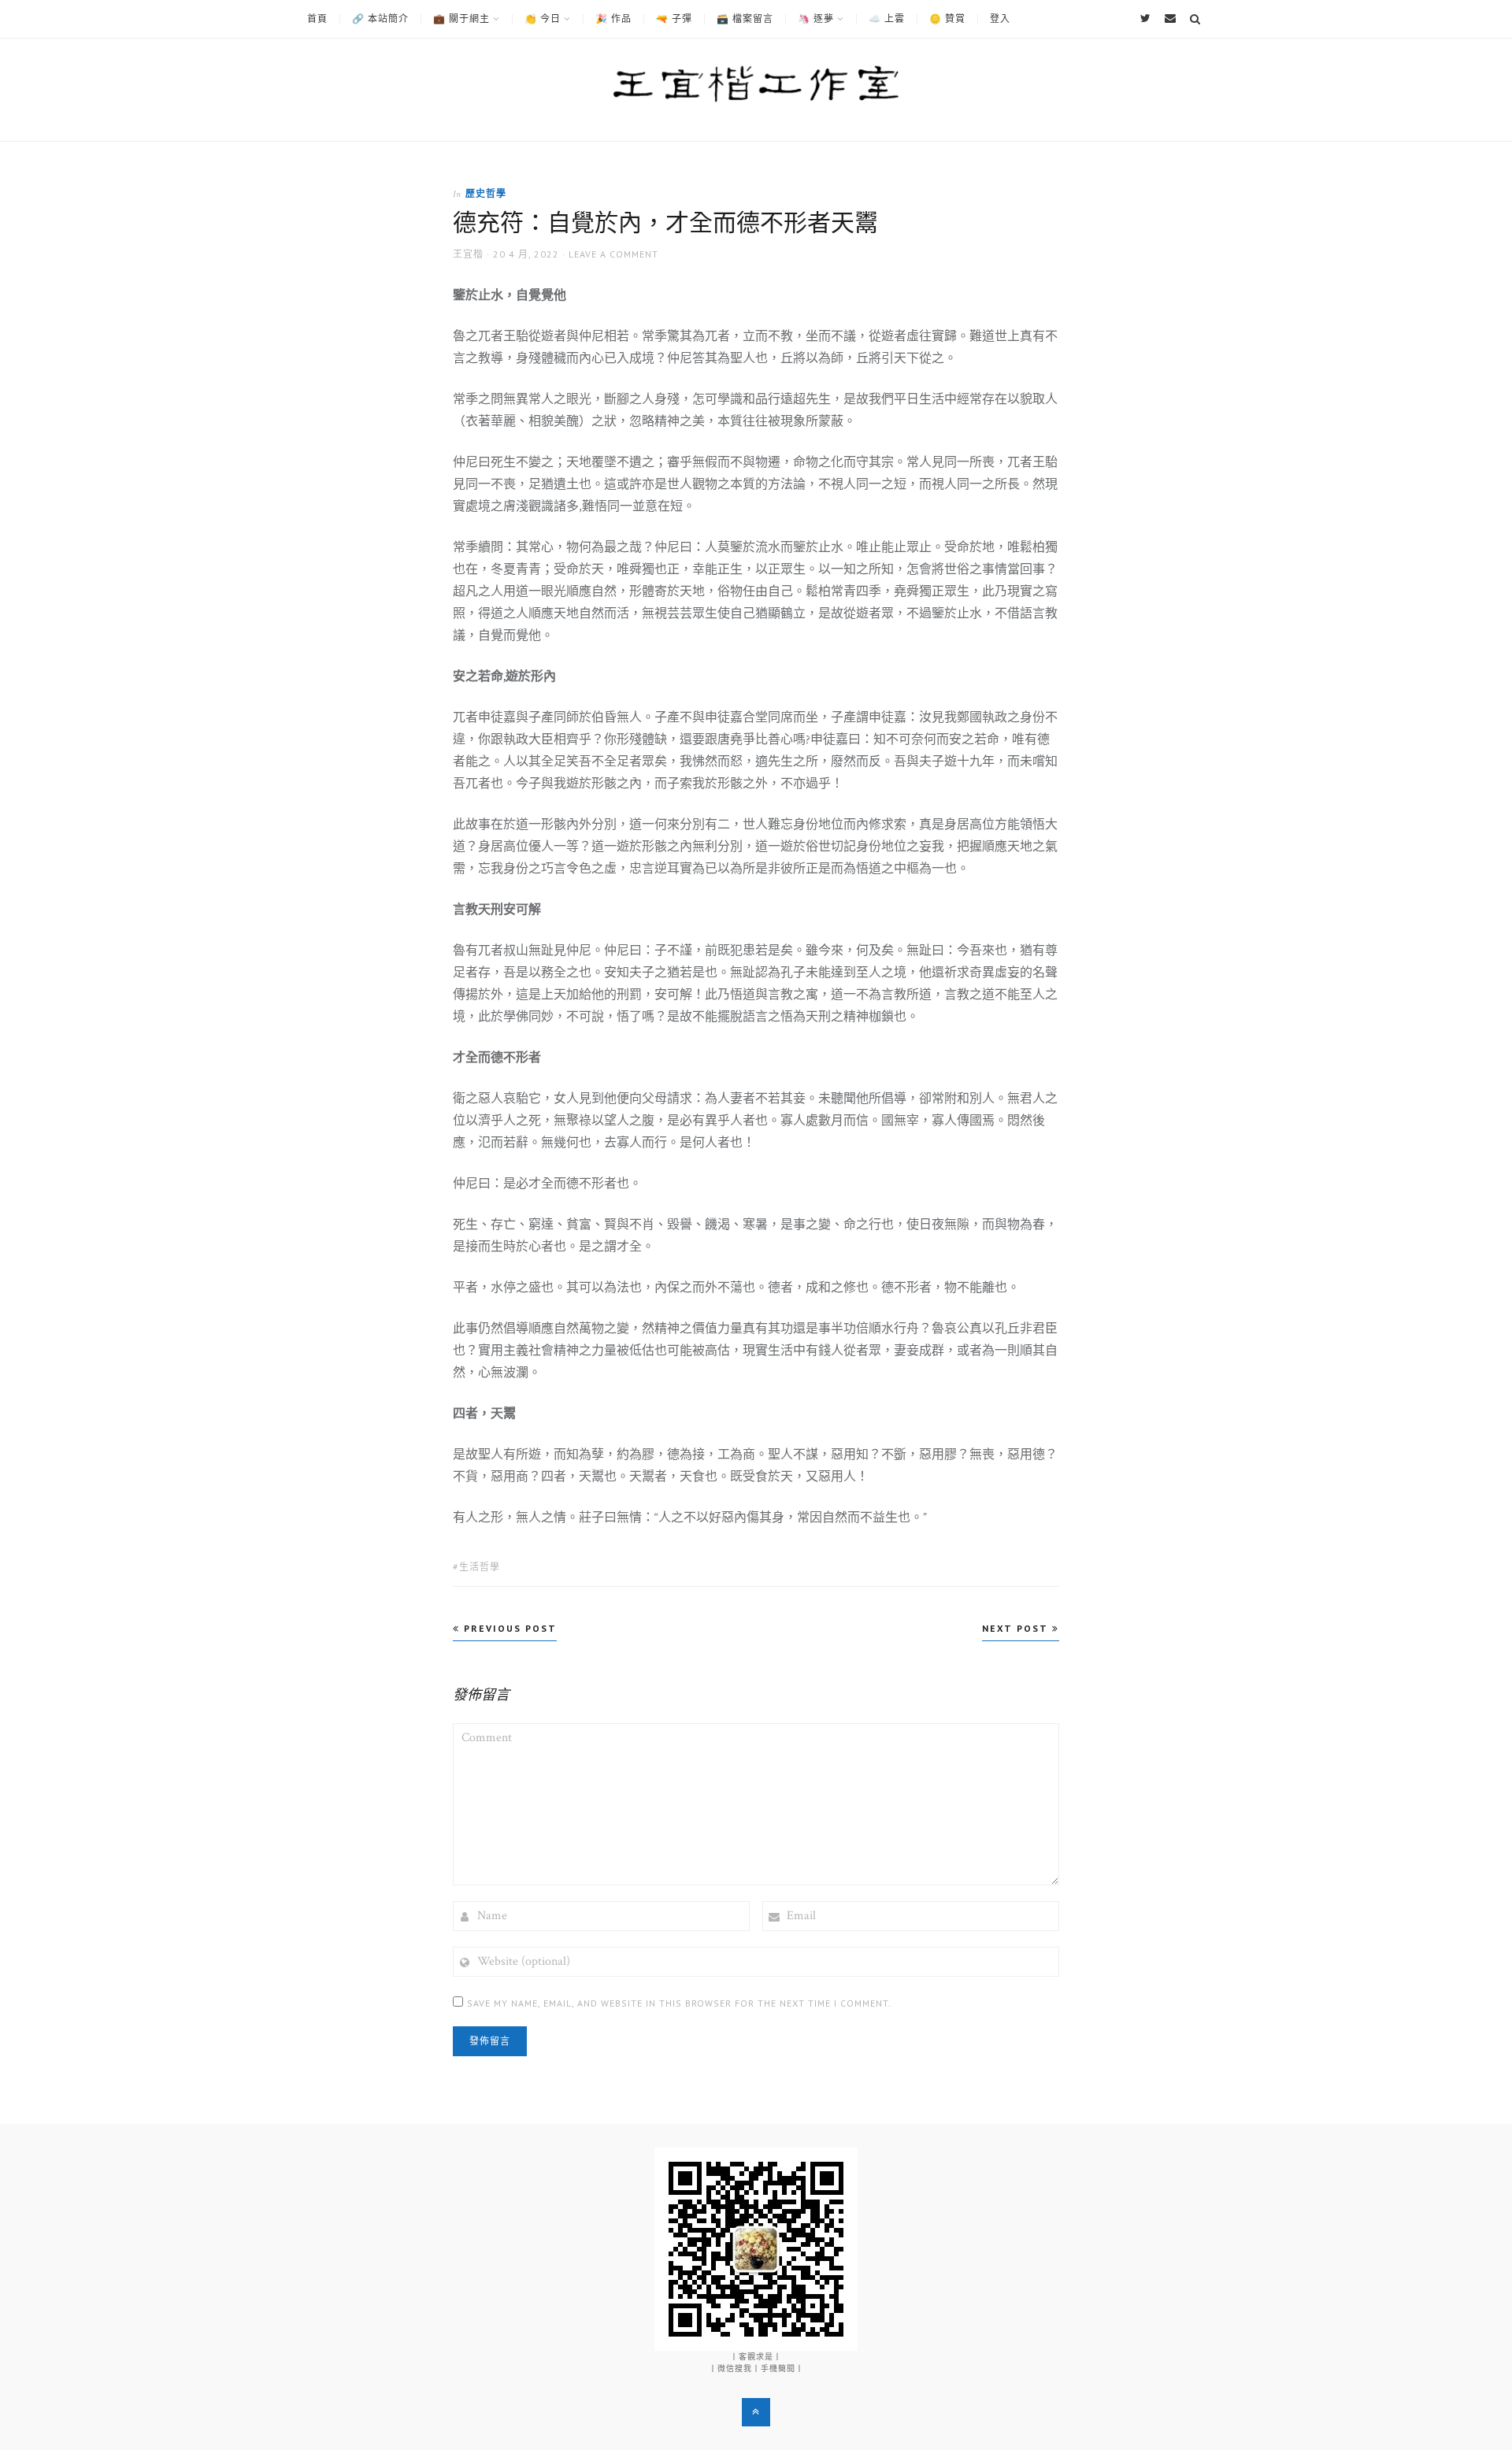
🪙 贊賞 (947, 19)
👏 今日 (543, 19)
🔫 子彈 (674, 19)
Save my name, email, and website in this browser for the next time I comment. (679, 2003)
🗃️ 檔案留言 (745, 19)
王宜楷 (468, 254)
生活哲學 (480, 1567)
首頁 (317, 19)
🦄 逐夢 (816, 19)
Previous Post (508, 1628)
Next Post (1017, 1628)
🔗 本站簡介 (380, 19)
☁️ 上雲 (887, 19)
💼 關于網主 (461, 19)
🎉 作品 (613, 19)
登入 (1000, 19)
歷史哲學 (486, 193)
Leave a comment (613, 254)
